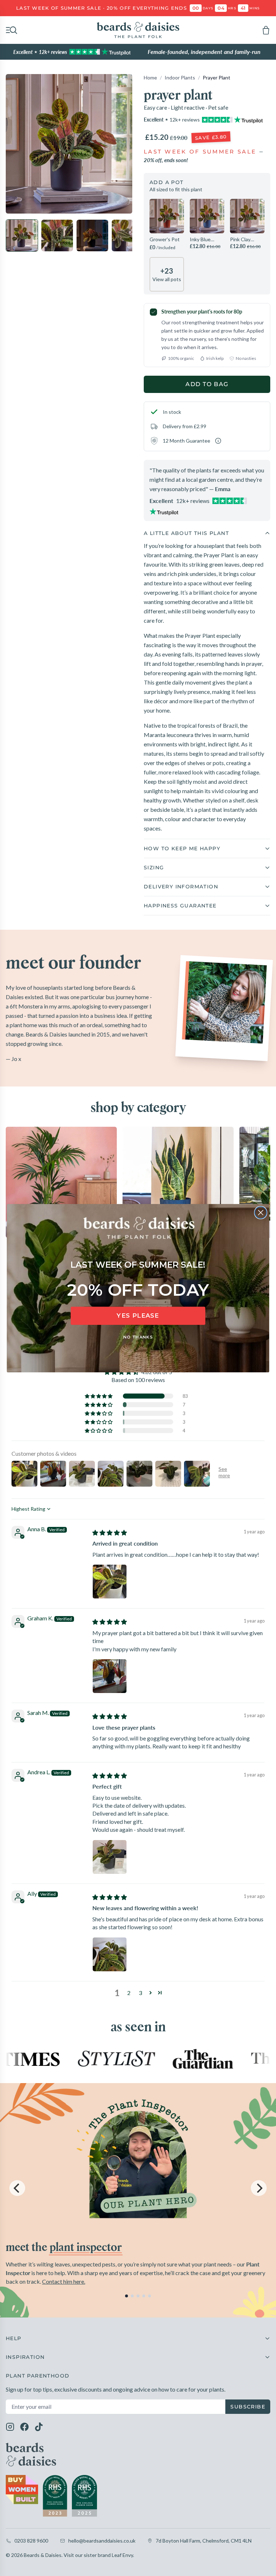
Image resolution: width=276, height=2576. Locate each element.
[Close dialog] (261, 1212)
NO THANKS (138, 1337)
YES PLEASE (138, 1316)
